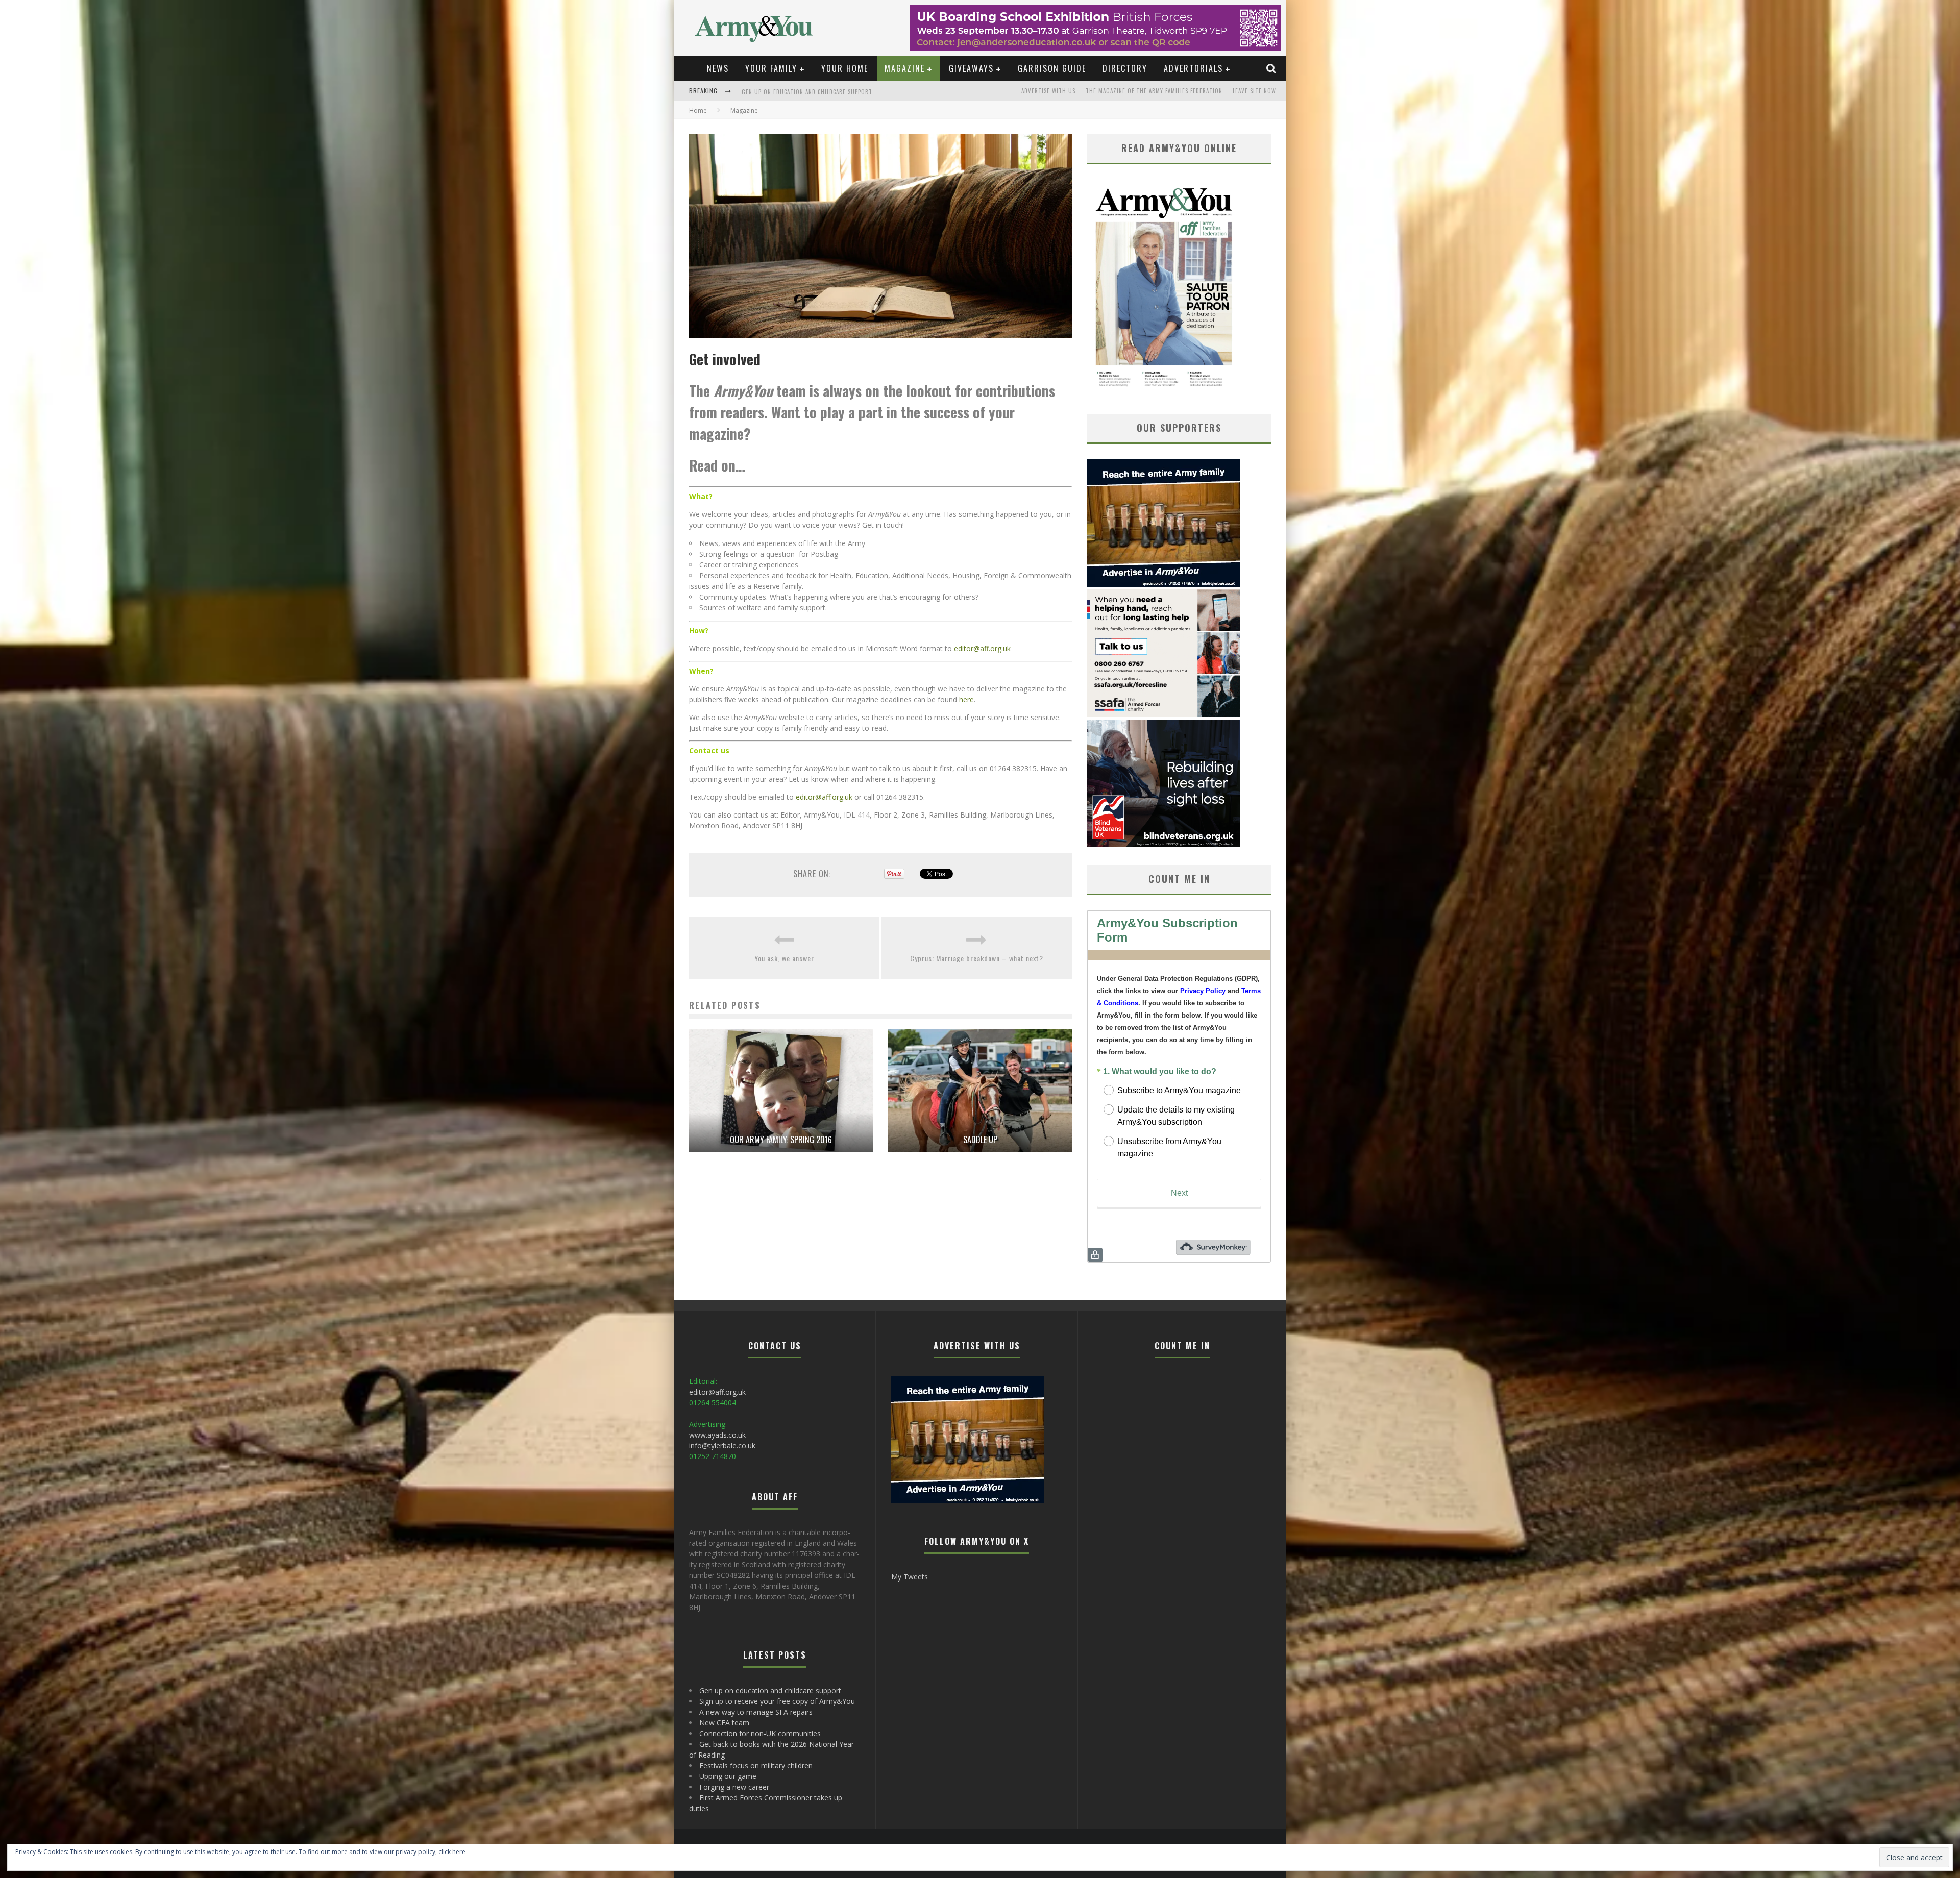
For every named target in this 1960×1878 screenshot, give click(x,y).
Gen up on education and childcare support (807, 97)
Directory (1125, 68)
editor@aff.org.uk (982, 648)
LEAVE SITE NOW (1254, 91)
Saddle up (980, 1140)
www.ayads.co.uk (717, 1435)
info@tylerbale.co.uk (722, 1445)
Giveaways (971, 68)
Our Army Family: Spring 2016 (781, 1140)
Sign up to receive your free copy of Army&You (777, 1701)
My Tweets (910, 1577)
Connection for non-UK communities (760, 1733)
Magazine (905, 68)
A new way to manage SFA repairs (756, 1712)
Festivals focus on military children (756, 1765)
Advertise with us (1048, 91)
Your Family (771, 68)
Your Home (845, 68)
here (966, 699)
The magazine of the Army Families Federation (1154, 91)
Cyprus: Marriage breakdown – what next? (977, 958)
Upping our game (728, 1776)
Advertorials (1193, 68)
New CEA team (724, 1723)
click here (452, 1852)
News (718, 68)
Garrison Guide (1052, 68)
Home (698, 110)
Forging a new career (734, 1787)
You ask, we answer (784, 958)
